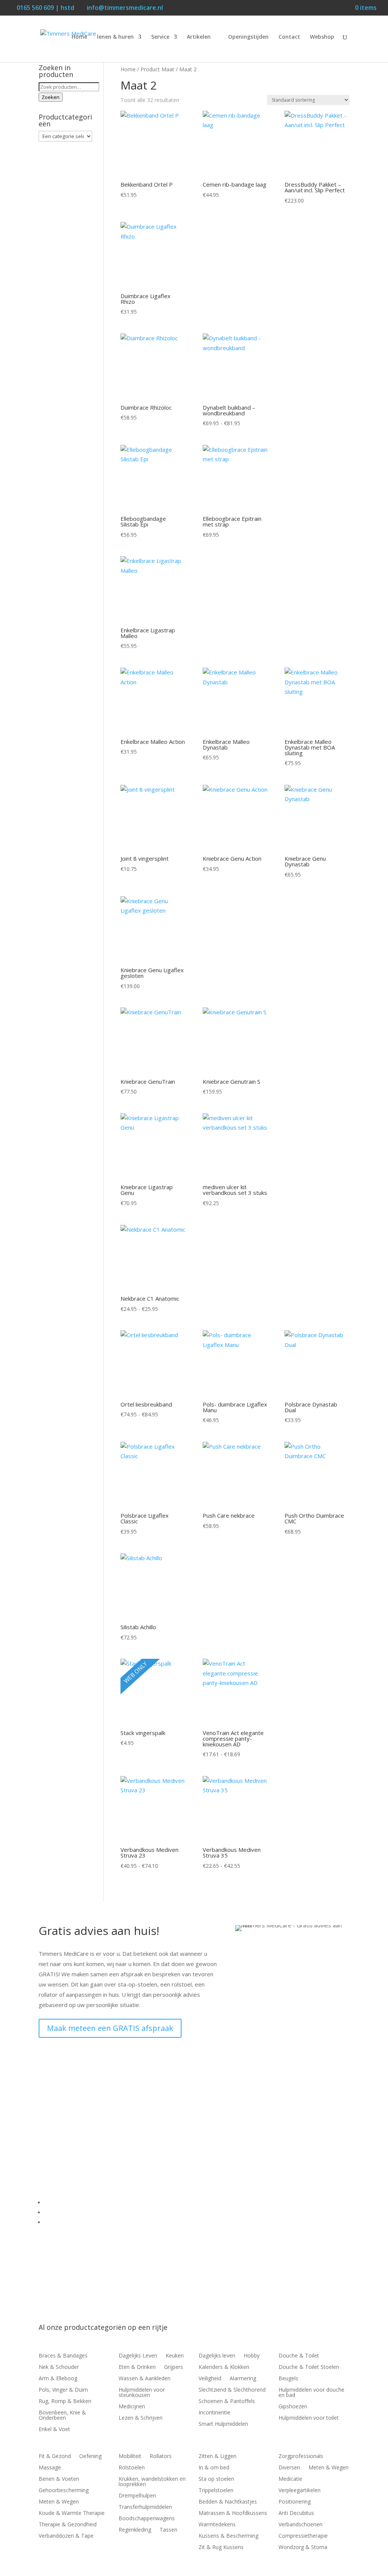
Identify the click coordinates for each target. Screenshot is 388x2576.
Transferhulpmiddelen (145, 2507)
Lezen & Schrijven (141, 2418)
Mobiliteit (130, 2457)
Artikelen (199, 37)
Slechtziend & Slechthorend (232, 2390)
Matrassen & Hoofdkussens (233, 2513)
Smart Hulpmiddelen (223, 2424)
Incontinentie (214, 2413)
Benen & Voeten (59, 2479)
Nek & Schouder (59, 2367)
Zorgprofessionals (301, 2457)
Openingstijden (248, 37)
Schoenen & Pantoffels (227, 2402)
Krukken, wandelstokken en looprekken (152, 2482)
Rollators (161, 2457)
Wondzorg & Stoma (303, 2548)
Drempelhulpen (137, 2496)
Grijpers (174, 2367)
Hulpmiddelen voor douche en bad (311, 2393)
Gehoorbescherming (64, 2491)
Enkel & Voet (54, 2430)
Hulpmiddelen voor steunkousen (142, 2393)
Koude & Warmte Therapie (72, 2513)
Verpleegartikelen (300, 2491)
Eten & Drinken (137, 2367)
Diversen (289, 2468)
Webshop (322, 37)
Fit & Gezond (55, 2457)
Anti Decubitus (296, 2513)
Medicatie (290, 2479)
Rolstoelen (132, 2468)
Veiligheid (210, 2379)
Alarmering (243, 2379)
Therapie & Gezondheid (68, 2525)
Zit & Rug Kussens (221, 2548)
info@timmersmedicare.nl (92, 2134)
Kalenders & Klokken (224, 2367)
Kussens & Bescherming (228, 2536)
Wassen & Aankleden (145, 2379)
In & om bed (214, 2468)
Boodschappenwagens (147, 2519)
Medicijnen (132, 2407)
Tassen (168, 2530)
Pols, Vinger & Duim (63, 2390)
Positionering (295, 2502)
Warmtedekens (217, 2525)
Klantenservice (64, 2202)
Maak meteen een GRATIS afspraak (110, 2028)
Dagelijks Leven (138, 2356)
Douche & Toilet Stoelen (309, 2367)
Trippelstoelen (216, 2491)
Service (160, 37)
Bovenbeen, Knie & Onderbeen (62, 2416)
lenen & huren (115, 37)
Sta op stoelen (216, 2479)
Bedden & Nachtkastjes (228, 2502)
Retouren (57, 2222)
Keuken (175, 2356)
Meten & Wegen (59, 2502)
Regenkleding (135, 2530)
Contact (289, 37)
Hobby (252, 2356)
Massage (50, 2468)
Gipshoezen (293, 2407)
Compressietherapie (303, 2536)
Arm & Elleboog (58, 2379)
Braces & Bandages (63, 2356)
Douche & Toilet (299, 2356)
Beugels (288, 2379)
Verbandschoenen (300, 2525)
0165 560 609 (69, 2123)
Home (79, 37)
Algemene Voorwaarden (76, 2212)
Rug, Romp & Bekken (65, 2402)
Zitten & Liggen (217, 2457)
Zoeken (51, 97)
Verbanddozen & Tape (66, 2536)
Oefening (90, 2457)
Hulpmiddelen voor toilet (309, 2418)
